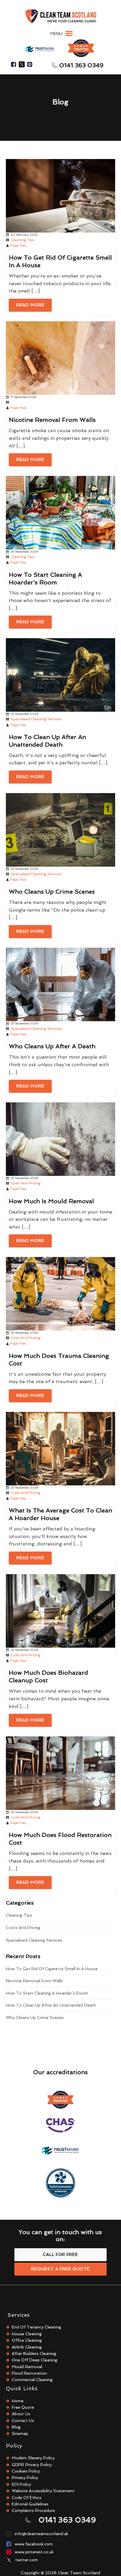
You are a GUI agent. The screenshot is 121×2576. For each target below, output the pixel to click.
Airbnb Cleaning (27, 2347)
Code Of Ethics (27, 2498)
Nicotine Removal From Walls (34, 1981)
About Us (21, 2414)
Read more (30, 305)
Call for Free (60, 2254)
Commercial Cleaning (32, 2380)
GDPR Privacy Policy (32, 2465)
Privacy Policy (25, 2478)
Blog (16, 2427)
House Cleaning (27, 2334)
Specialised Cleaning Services (36, 719)
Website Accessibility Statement (43, 2491)
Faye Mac (19, 245)
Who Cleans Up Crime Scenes (35, 2017)
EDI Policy (21, 2484)
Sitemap (20, 2433)
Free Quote (23, 2407)
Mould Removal (27, 2367)
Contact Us (23, 2420)
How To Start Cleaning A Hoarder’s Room (47, 1993)
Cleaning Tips (22, 240)
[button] (56, 34)
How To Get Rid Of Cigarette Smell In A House (52, 1969)
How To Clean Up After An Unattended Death (51, 2005)
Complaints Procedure (33, 2510)
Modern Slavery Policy (33, 2458)
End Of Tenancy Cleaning (36, 2327)
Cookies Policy (26, 2471)
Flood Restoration (29, 2373)
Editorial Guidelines (30, 2504)
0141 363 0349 (81, 65)
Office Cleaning (27, 2340)
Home (18, 2401)
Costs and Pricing (26, 1183)
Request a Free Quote (60, 2269)
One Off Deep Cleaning (35, 2360)
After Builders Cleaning (34, 2353)
